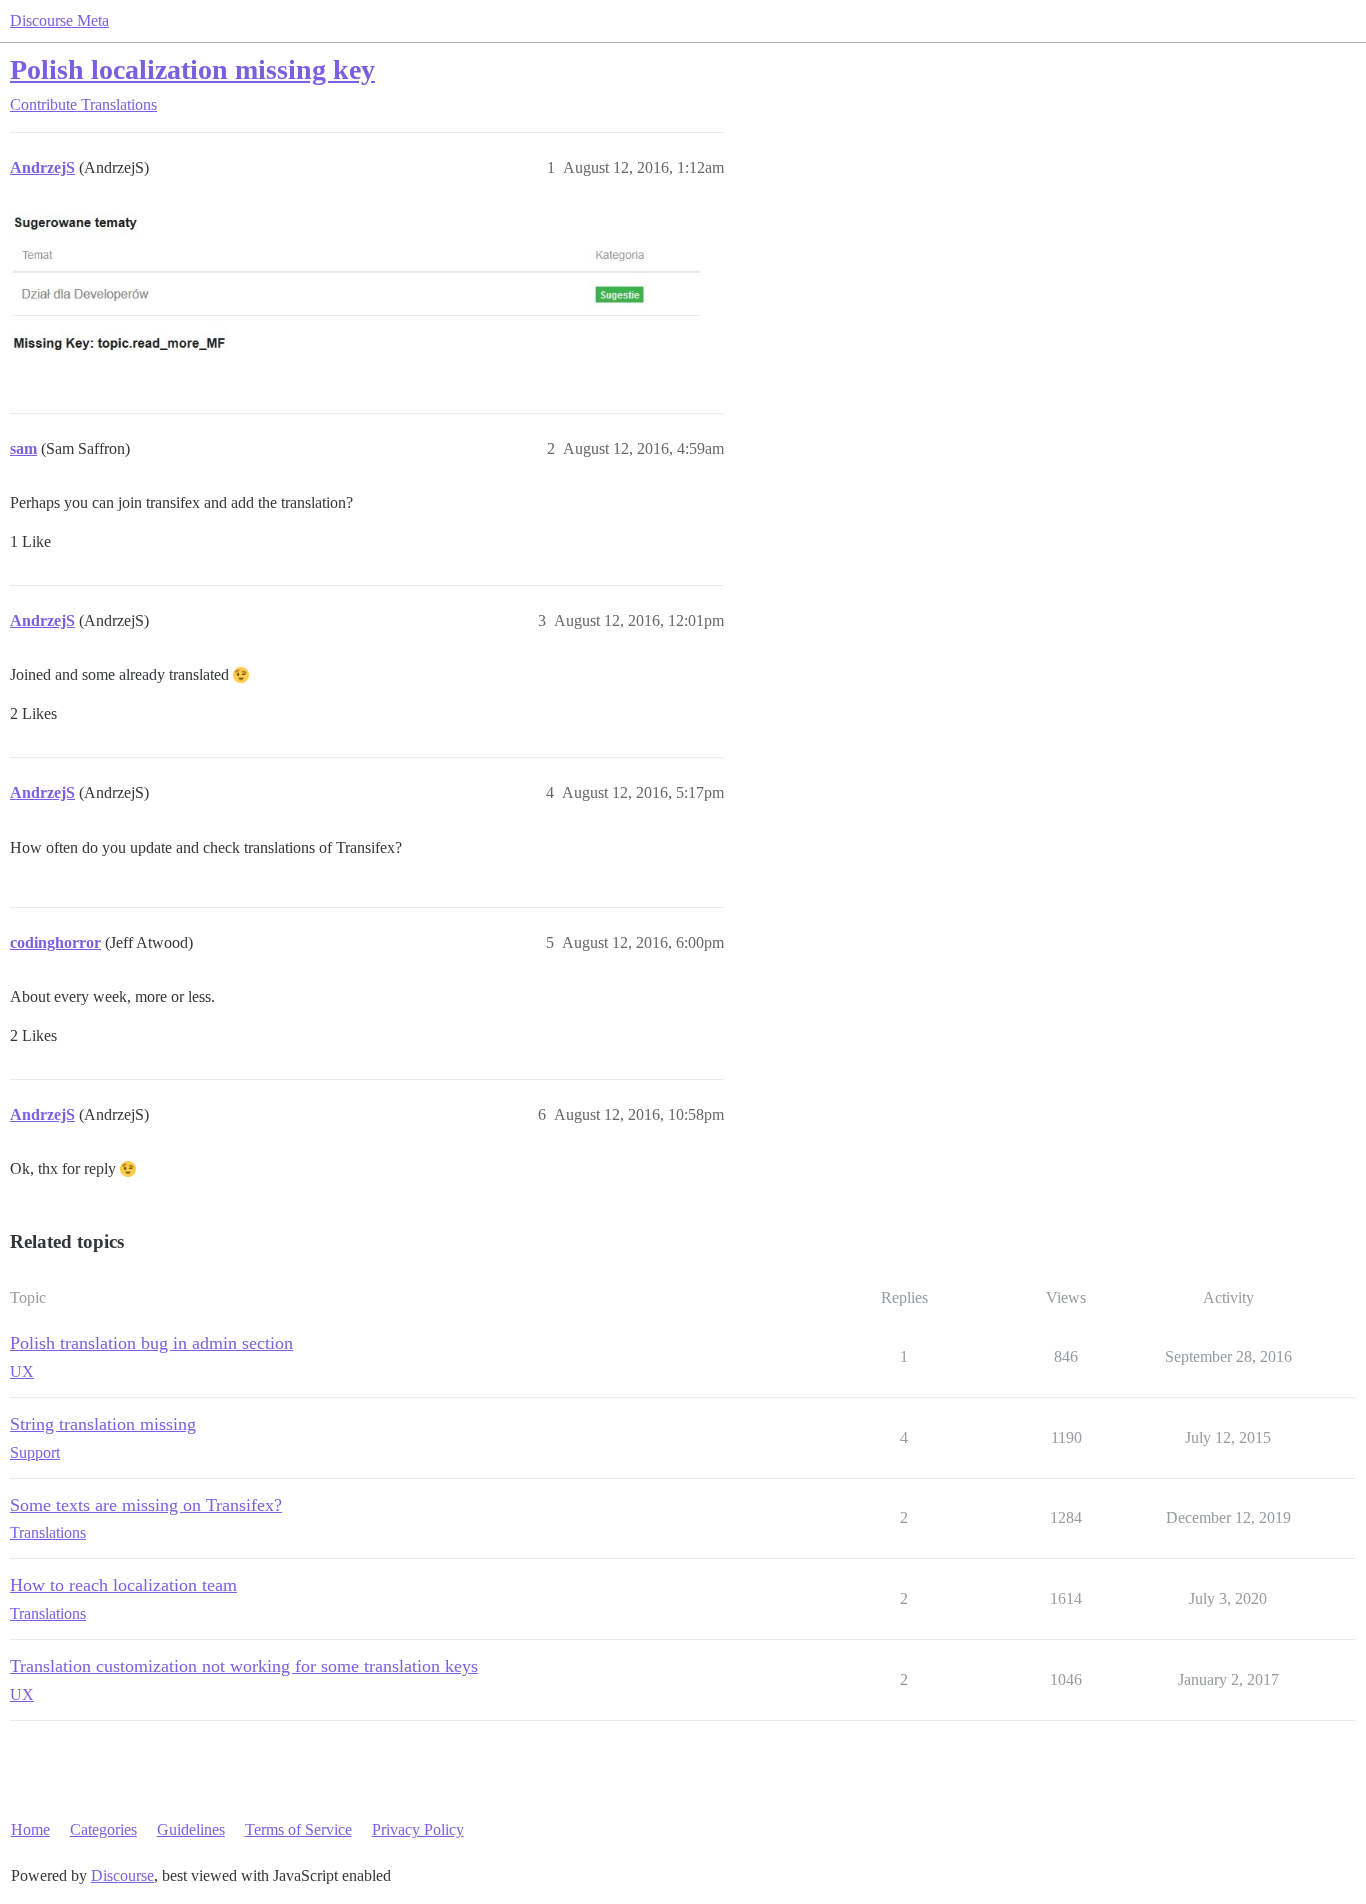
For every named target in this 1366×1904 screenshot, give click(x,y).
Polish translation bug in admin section (151, 1343)
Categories (103, 1829)
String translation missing (103, 1424)
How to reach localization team (123, 1585)
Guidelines (191, 1829)
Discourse (122, 1875)
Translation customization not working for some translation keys (244, 1666)
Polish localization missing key (192, 69)
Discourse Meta (59, 20)
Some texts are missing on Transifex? (146, 1505)
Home (30, 1829)
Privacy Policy (418, 1829)
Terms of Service (298, 1829)
